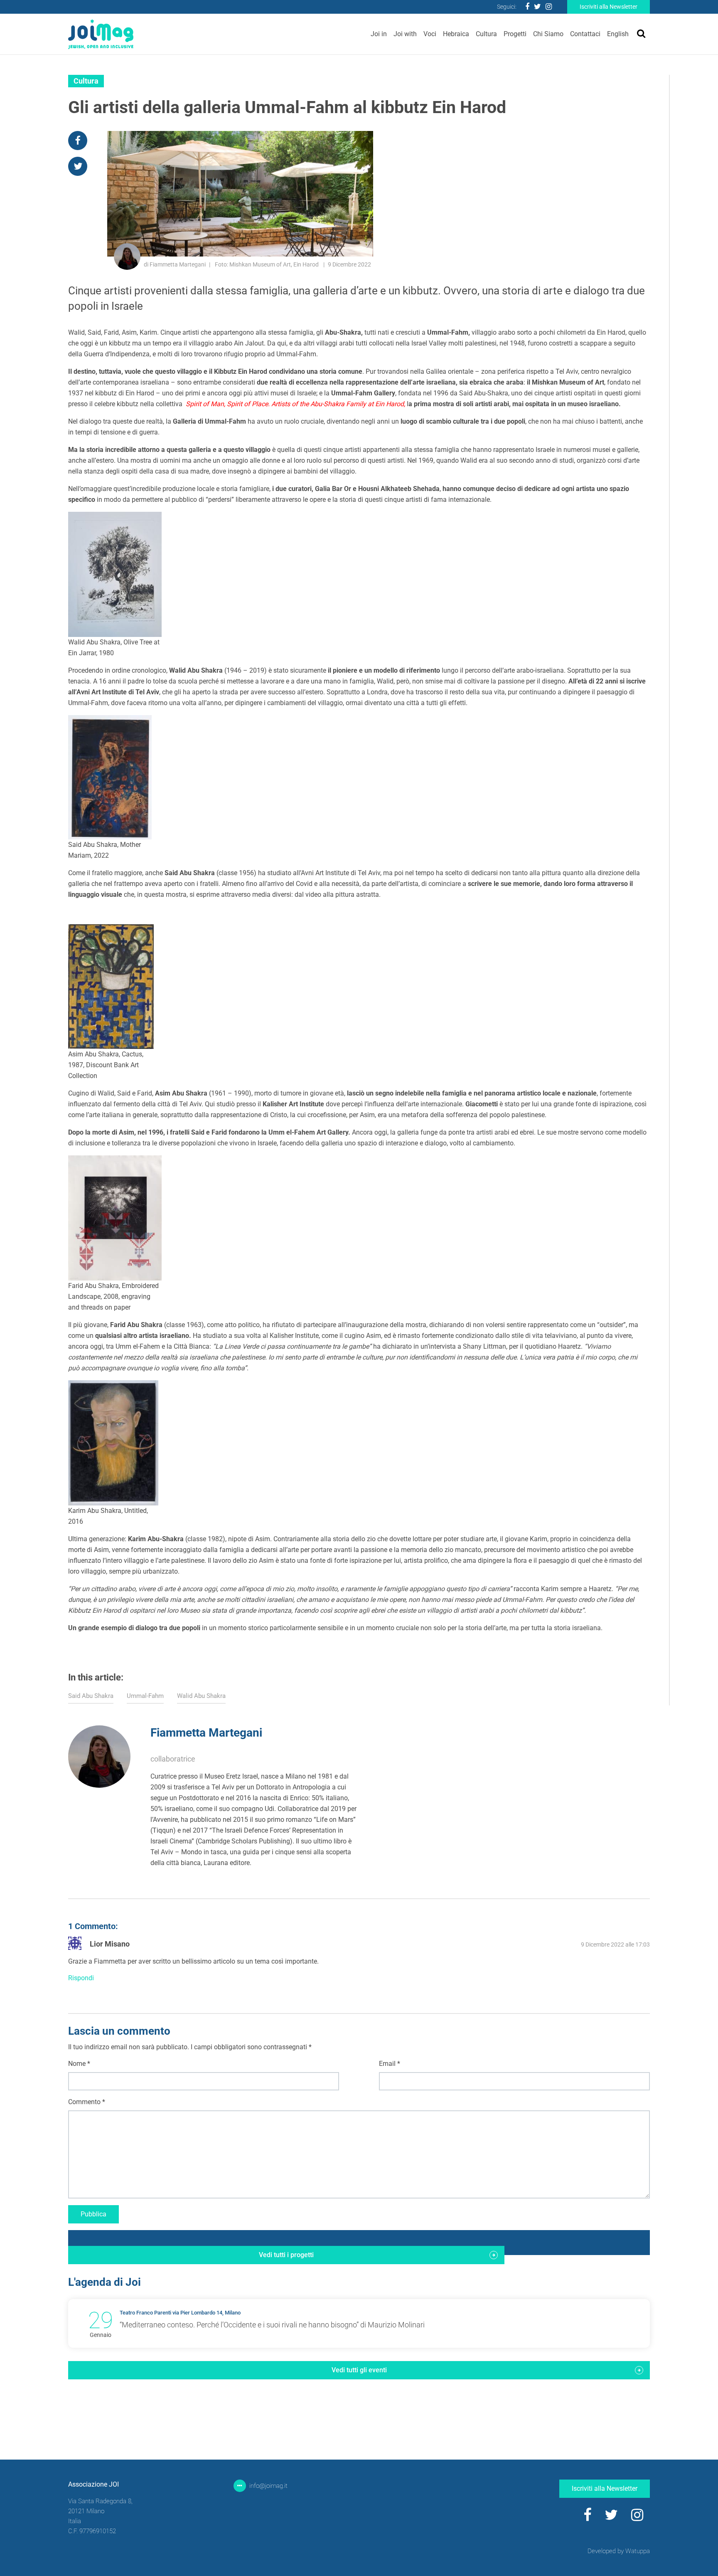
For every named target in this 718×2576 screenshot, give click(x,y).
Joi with (405, 34)
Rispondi (81, 1978)
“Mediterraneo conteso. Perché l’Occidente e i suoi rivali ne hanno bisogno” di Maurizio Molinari (272, 2325)
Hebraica (456, 34)
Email (390, 2064)
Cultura (486, 34)
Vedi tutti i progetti (286, 2255)
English (618, 34)
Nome (79, 2064)
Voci (430, 34)
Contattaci (585, 34)
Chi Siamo (548, 34)
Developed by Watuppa (619, 2551)
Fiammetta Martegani (206, 1733)
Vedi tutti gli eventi (359, 2370)
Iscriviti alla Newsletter (609, 7)
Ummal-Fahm (145, 1696)
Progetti (515, 34)
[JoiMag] (101, 34)
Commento (87, 2102)
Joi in (379, 34)
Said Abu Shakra (91, 1696)
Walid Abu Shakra (201, 1696)
